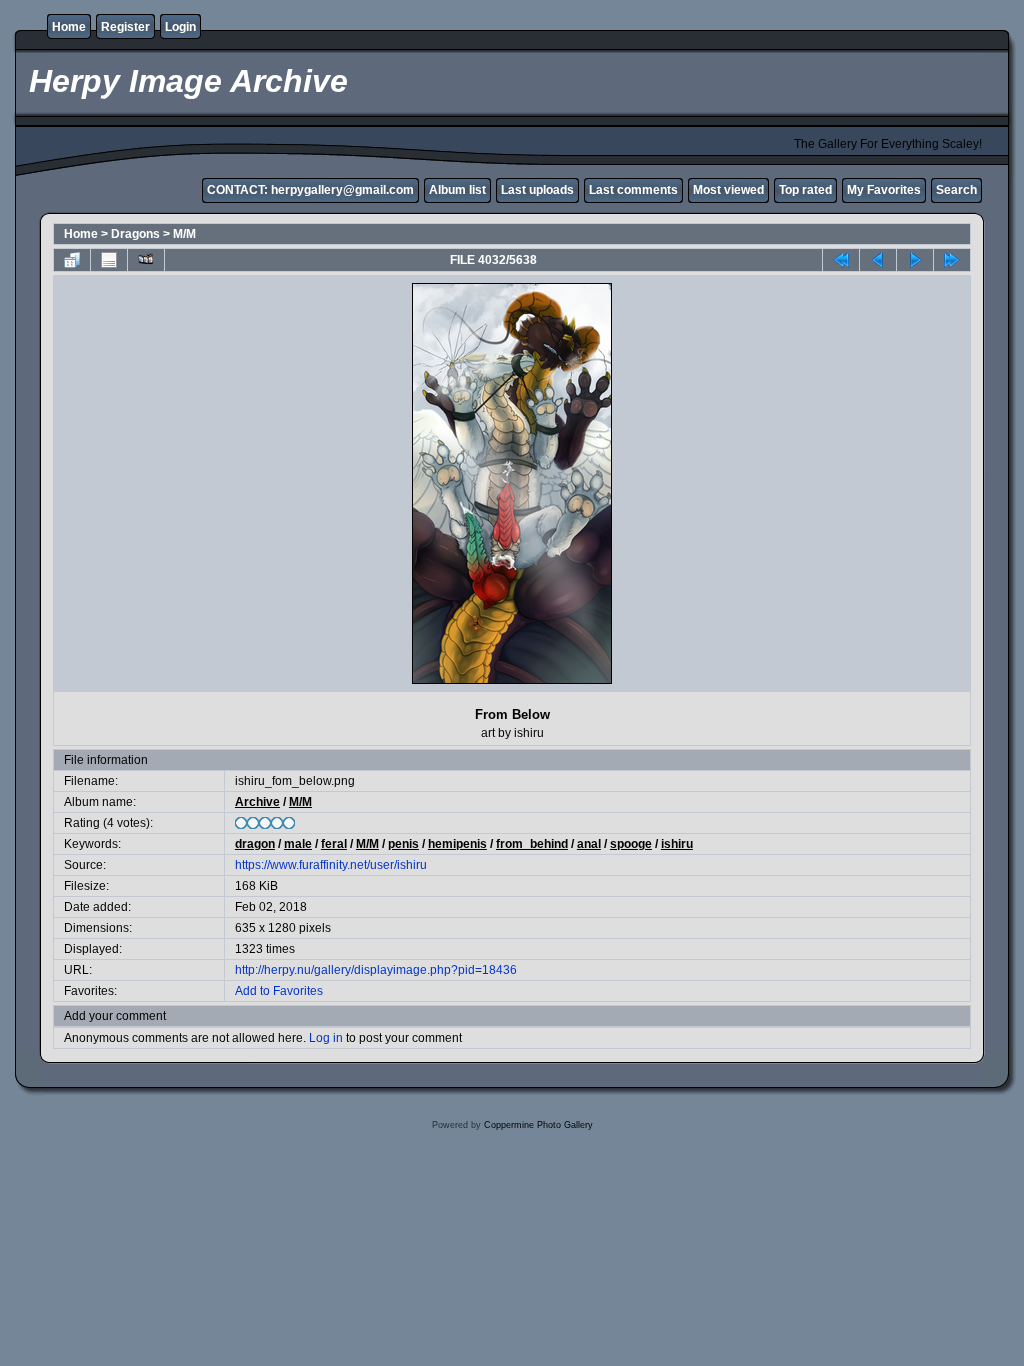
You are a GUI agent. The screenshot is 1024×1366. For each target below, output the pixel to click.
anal (589, 844)
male (298, 844)
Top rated (805, 190)
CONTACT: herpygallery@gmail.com (310, 190)
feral (334, 844)
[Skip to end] (952, 260)
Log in (326, 1038)
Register (125, 27)
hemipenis (457, 844)
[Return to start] (841, 260)
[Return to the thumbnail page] (72, 260)
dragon (255, 844)
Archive (257, 802)
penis (403, 844)
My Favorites (884, 190)
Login (180, 27)
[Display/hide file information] (109, 260)
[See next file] (915, 260)
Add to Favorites (279, 991)
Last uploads (537, 190)
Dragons (135, 234)
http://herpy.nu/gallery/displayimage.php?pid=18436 (376, 970)
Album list (457, 190)
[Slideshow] (146, 260)
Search (956, 190)
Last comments (633, 190)
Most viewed (728, 190)
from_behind (532, 844)
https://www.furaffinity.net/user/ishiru (331, 865)
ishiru (677, 844)
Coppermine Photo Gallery (538, 1125)
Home (69, 27)
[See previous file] (878, 260)
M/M (184, 234)
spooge (631, 844)
